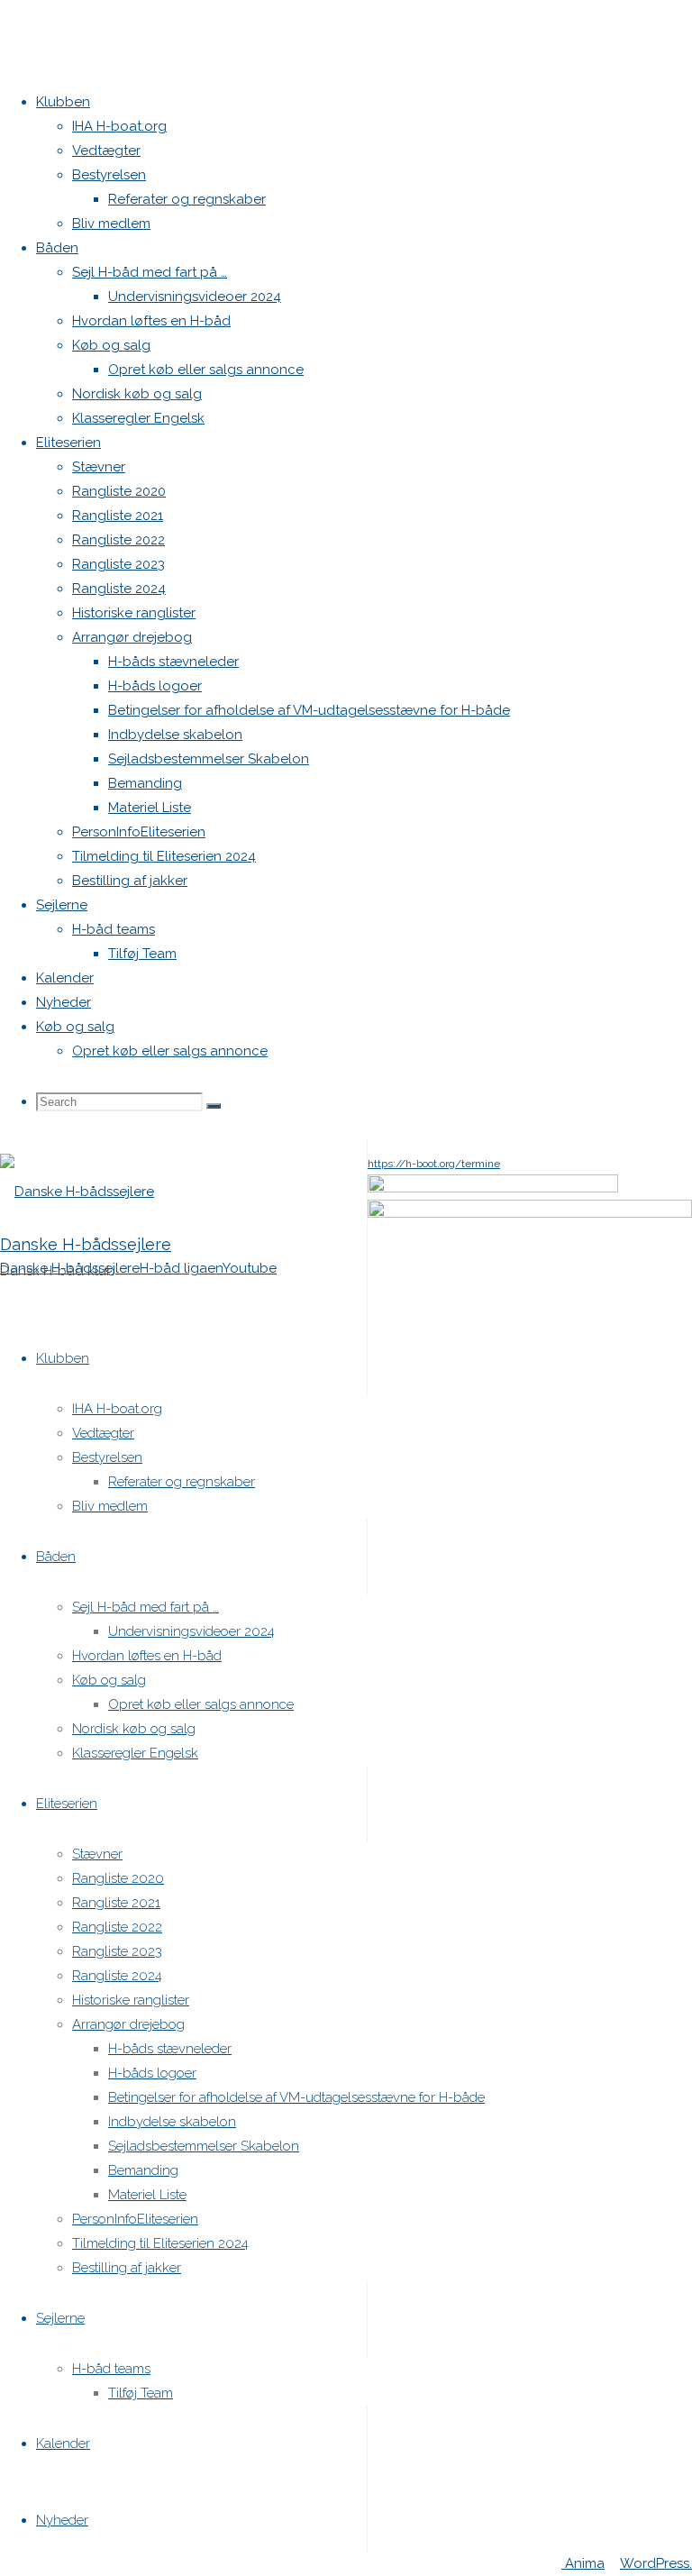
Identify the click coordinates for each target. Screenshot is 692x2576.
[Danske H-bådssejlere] (77, 1192)
